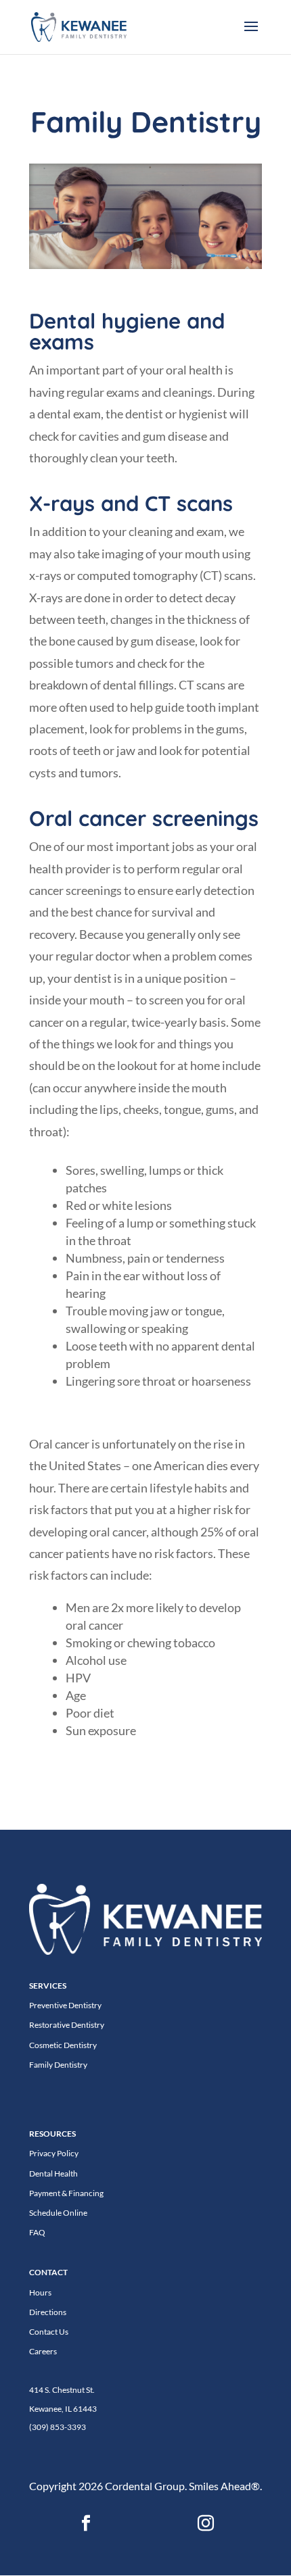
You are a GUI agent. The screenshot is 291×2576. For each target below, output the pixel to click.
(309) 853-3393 (58, 2427)
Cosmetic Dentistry (63, 2045)
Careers (43, 2351)
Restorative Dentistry (67, 2025)
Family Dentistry (58, 2065)
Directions (48, 2312)
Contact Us (49, 2332)
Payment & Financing (66, 2193)
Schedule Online (58, 2213)
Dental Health (53, 2173)
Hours (40, 2292)
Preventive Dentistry (65, 2005)
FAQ (37, 2232)
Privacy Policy (54, 2153)
